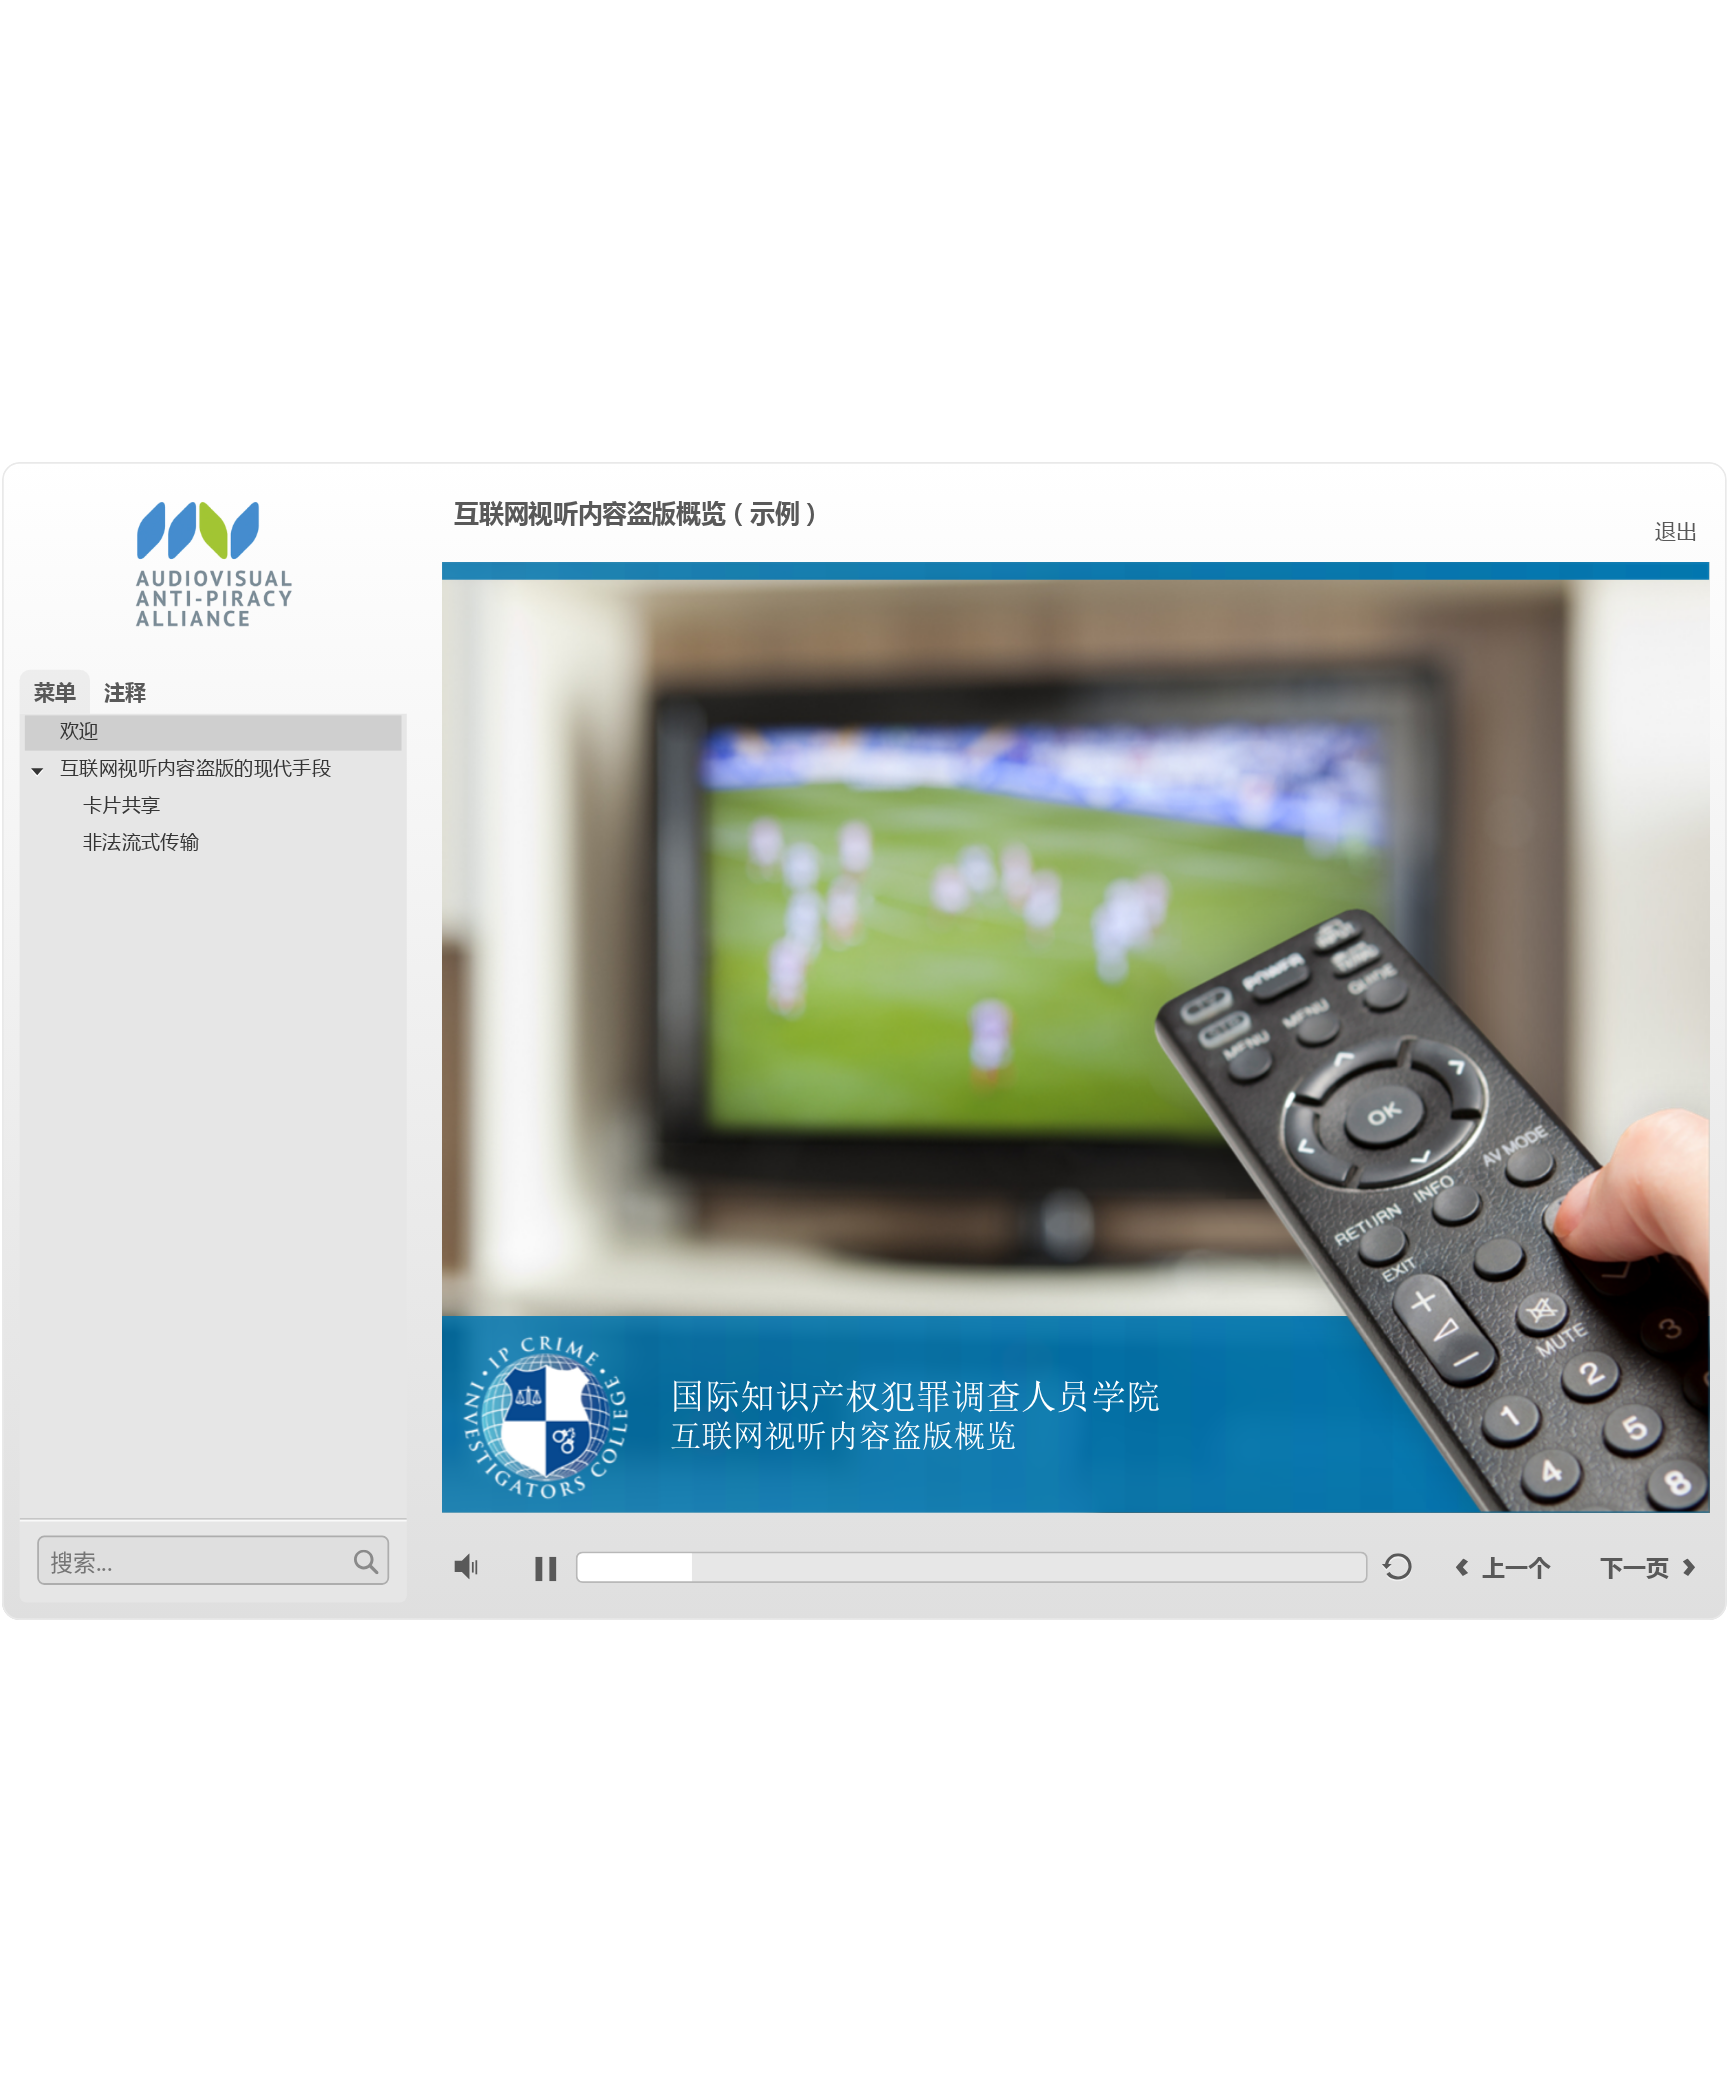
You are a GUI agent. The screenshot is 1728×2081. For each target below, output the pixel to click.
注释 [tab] (125, 692)
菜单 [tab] (55, 692)
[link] (1675, 529)
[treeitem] (213, 732)
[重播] (1398, 1572)
